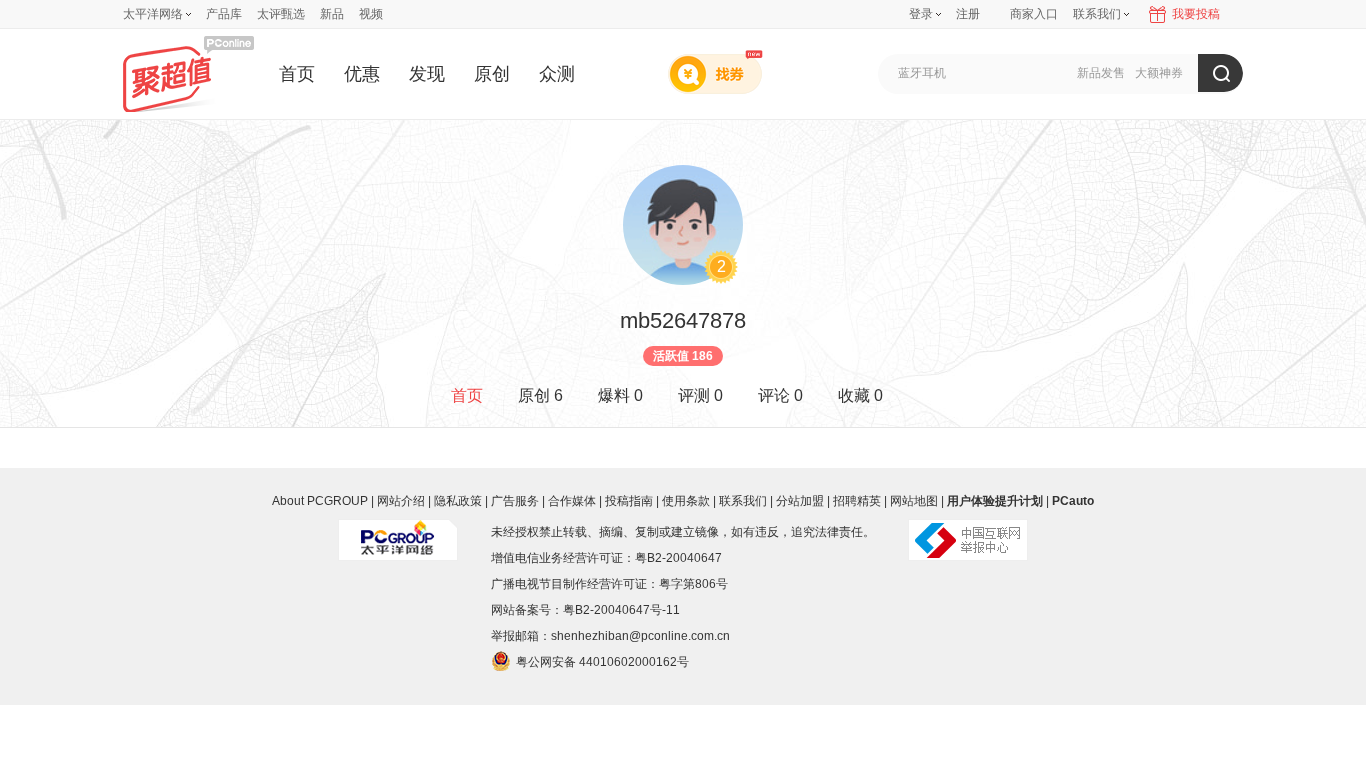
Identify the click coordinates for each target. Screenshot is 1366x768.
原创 (492, 74)
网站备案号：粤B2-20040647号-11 (585, 610)
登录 (921, 14)
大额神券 (1159, 73)
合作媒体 (572, 501)
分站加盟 (800, 501)
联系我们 (743, 501)
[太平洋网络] (398, 532)
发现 (427, 74)
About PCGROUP (320, 501)
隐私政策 (458, 501)
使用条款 (686, 501)
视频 (371, 14)
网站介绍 (401, 501)
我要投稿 (1196, 14)
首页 (297, 74)
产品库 (224, 14)
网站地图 (914, 501)
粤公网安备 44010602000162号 (602, 662)
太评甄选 (281, 14)
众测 (557, 74)
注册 (968, 14)
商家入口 (1034, 14)
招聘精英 (857, 501)
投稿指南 (629, 501)
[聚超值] (188, 73)
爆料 (620, 395)
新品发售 (1101, 73)
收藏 (860, 395)
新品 (332, 14)
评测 (700, 395)
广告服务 (515, 501)
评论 (780, 395)
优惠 (362, 74)
